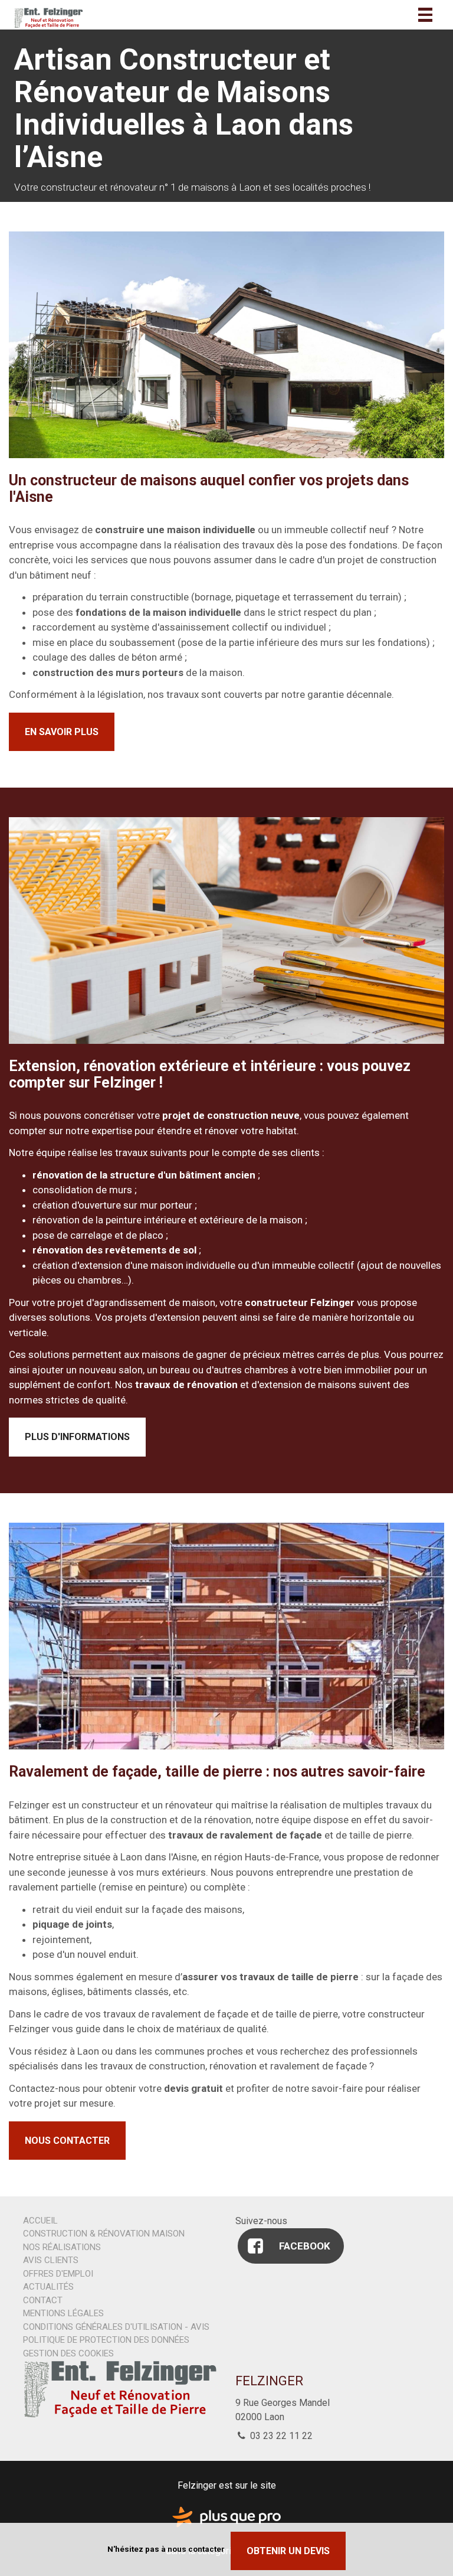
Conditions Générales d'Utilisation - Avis (116, 2327)
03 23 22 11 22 (280, 2436)
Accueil (40, 2221)
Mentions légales (63, 2313)
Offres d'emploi (58, 2274)
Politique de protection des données (106, 2340)
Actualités (48, 2287)
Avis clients (51, 2260)
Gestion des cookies (68, 2353)
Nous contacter (67, 2141)
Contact (43, 2300)
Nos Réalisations (62, 2247)
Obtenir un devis (288, 2551)
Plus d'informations (77, 1437)
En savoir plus (62, 732)
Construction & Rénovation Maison (104, 2234)
